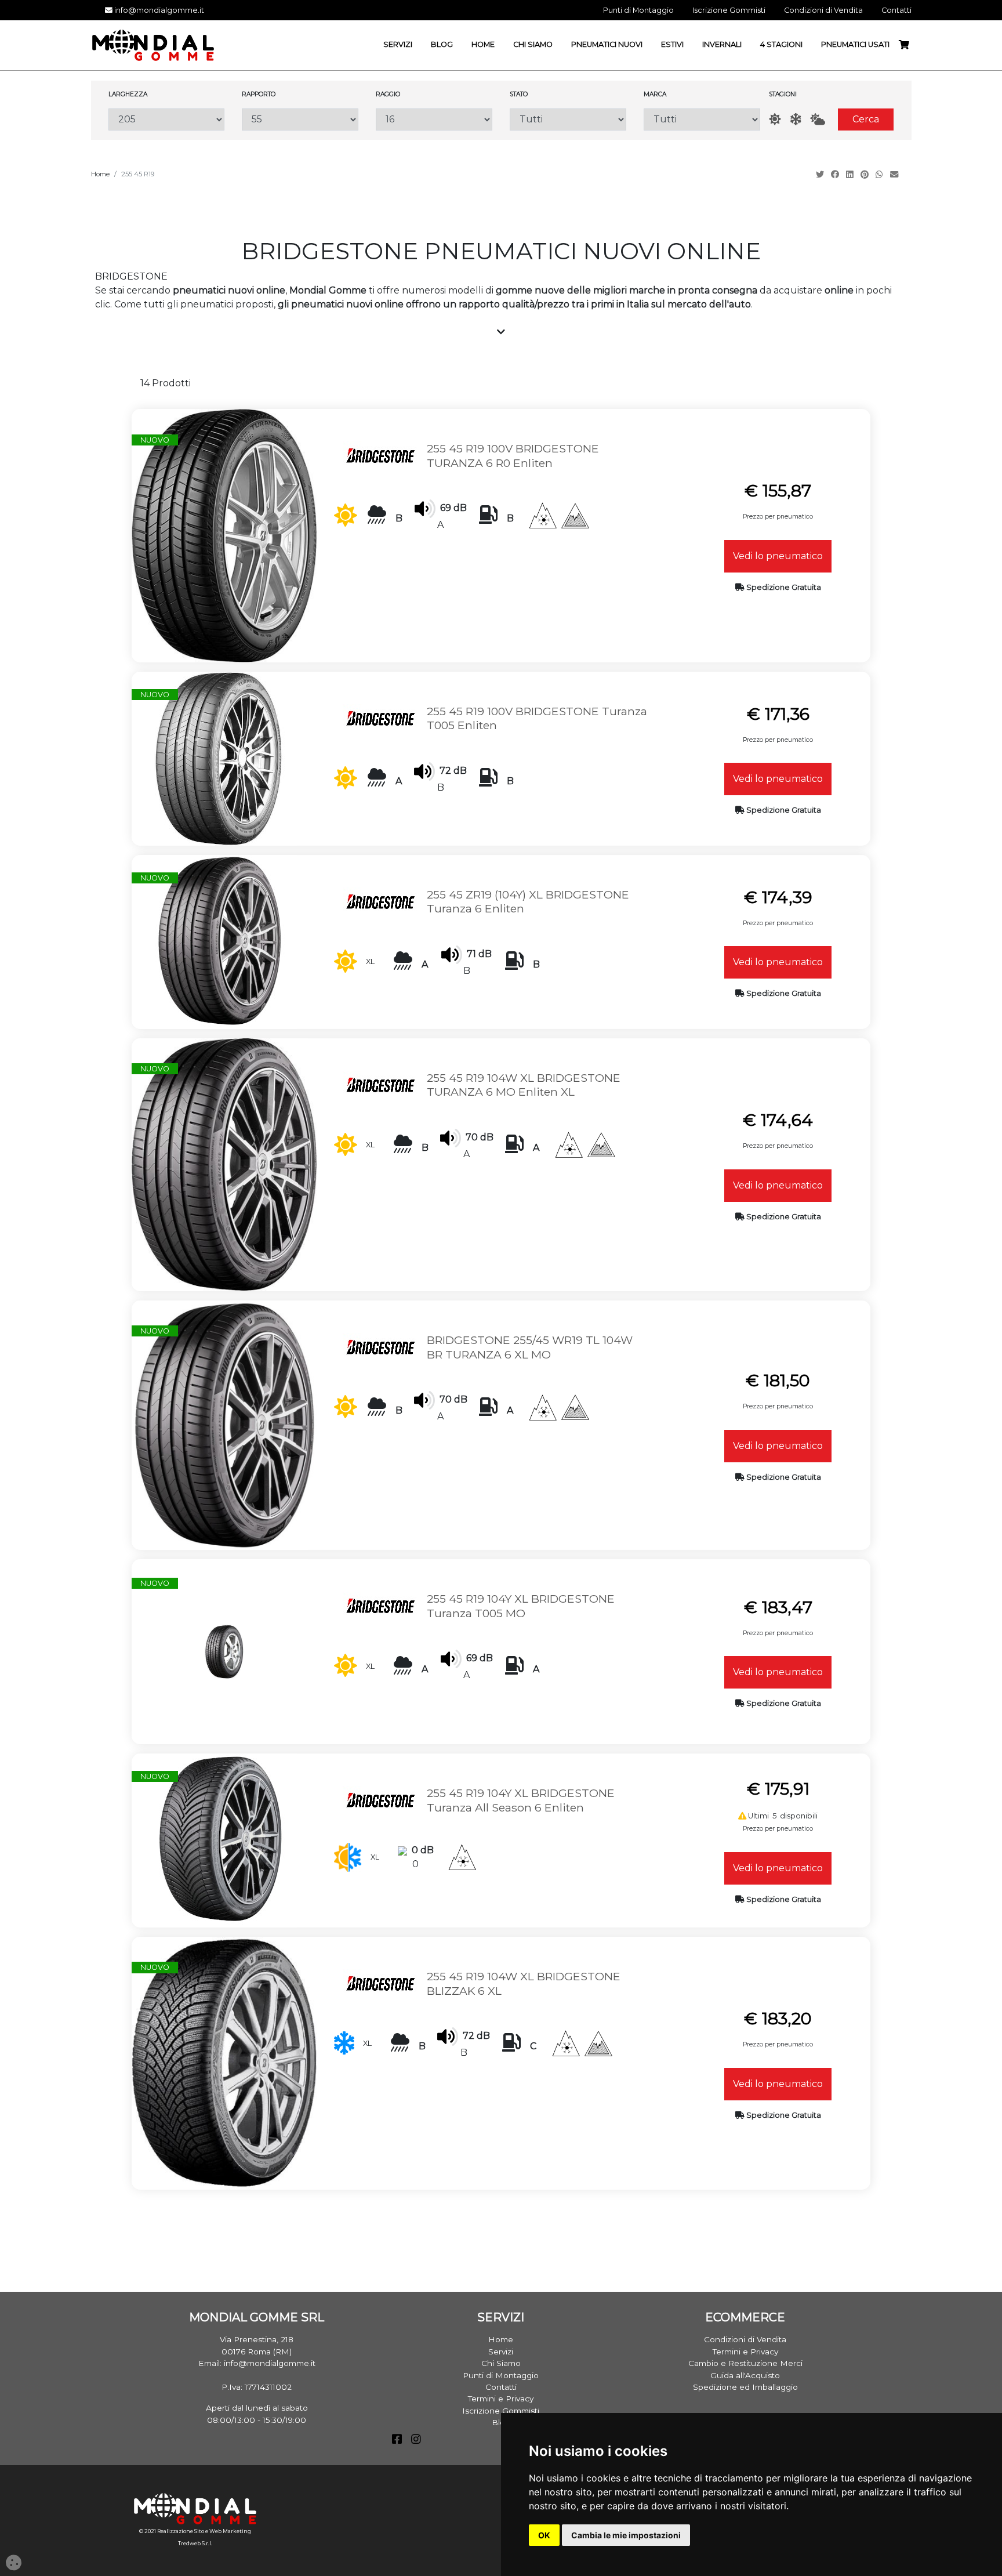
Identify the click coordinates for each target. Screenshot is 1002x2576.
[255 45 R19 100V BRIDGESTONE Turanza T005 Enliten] (219, 758)
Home (100, 174)
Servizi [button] (398, 44)
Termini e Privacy (501, 2399)
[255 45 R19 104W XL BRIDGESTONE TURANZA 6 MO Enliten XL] (224, 1164)
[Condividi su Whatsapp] (881, 175)
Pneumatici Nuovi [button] (607, 44)
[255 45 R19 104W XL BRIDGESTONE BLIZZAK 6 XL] (224, 2062)
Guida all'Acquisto (745, 2375)
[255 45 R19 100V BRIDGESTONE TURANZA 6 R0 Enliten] (224, 535)
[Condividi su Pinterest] (866, 175)
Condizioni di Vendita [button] (823, 10)
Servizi (501, 2352)
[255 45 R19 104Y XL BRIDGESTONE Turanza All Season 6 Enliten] (219, 1840)
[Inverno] (796, 119)
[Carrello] (909, 45)
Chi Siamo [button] (533, 44)
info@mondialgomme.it (158, 10)
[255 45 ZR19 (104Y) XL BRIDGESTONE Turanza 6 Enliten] (219, 941)
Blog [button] (442, 44)
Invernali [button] (722, 44)
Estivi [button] (672, 44)
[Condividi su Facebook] (836, 175)
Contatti (501, 2387)
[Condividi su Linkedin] (851, 175)
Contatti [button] (896, 10)
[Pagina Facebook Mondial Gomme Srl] (397, 2440)
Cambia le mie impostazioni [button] (626, 2535)
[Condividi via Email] (895, 175)
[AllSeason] (818, 119)
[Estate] (775, 119)
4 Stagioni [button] (781, 44)
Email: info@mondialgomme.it (257, 2363)
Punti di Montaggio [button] (638, 10)
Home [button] (483, 44)
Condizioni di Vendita (745, 2339)
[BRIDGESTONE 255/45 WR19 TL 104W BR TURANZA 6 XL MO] (224, 1424)
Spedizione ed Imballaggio (745, 2387)
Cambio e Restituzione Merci (745, 2363)
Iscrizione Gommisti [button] (729, 10)
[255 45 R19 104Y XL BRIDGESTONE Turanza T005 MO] (224, 1651)
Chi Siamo (501, 2363)
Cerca (866, 119)
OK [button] (544, 2535)
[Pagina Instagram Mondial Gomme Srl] (416, 2440)
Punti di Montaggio (501, 2375)
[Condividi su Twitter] (821, 175)
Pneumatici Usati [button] (855, 44)
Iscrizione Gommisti (501, 2411)
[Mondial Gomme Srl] (153, 44)
